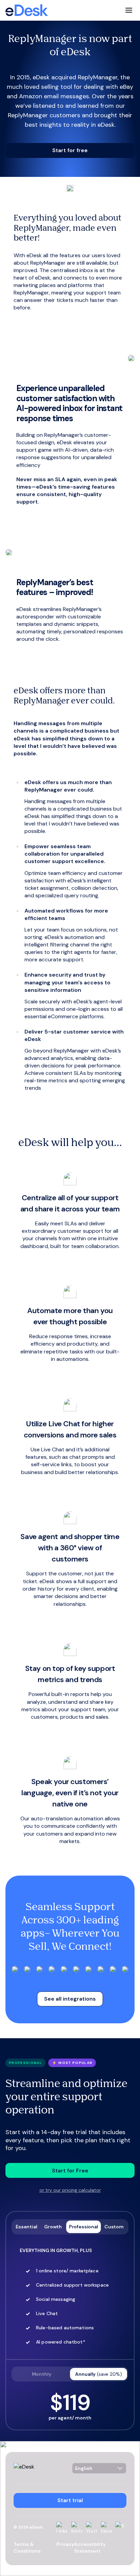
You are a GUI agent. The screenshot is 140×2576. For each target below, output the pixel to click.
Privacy (65, 2544)
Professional (84, 2227)
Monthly (42, 2374)
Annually (98, 2374)
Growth (53, 2227)
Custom (114, 2227)
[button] (70, 150)
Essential (27, 2227)
